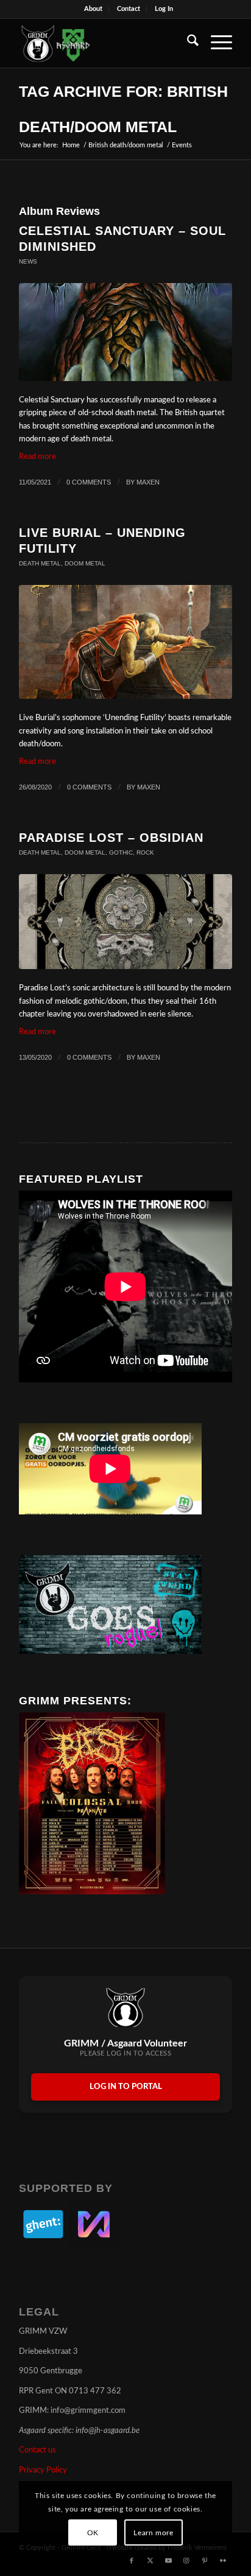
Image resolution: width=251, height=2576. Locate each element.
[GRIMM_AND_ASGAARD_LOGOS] (104, 43)
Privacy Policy (43, 2470)
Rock (145, 852)
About (93, 9)
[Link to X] (150, 2561)
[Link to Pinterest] (205, 2561)
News (28, 261)
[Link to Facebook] (132, 2561)
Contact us (37, 2450)
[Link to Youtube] (168, 2561)
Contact (129, 9)
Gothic (121, 852)
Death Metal (40, 563)
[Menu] (215, 43)
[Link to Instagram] (186, 2561)
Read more (37, 457)
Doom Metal (85, 563)
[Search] (187, 43)
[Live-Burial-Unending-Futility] (125, 642)
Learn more (153, 2533)
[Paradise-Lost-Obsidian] (125, 922)
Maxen (148, 482)
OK (93, 2533)
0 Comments (89, 482)
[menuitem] (94, 9)
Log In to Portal (126, 2087)
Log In (164, 9)
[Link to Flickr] (223, 2561)
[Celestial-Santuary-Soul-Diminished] (125, 332)
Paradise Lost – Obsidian (111, 838)
